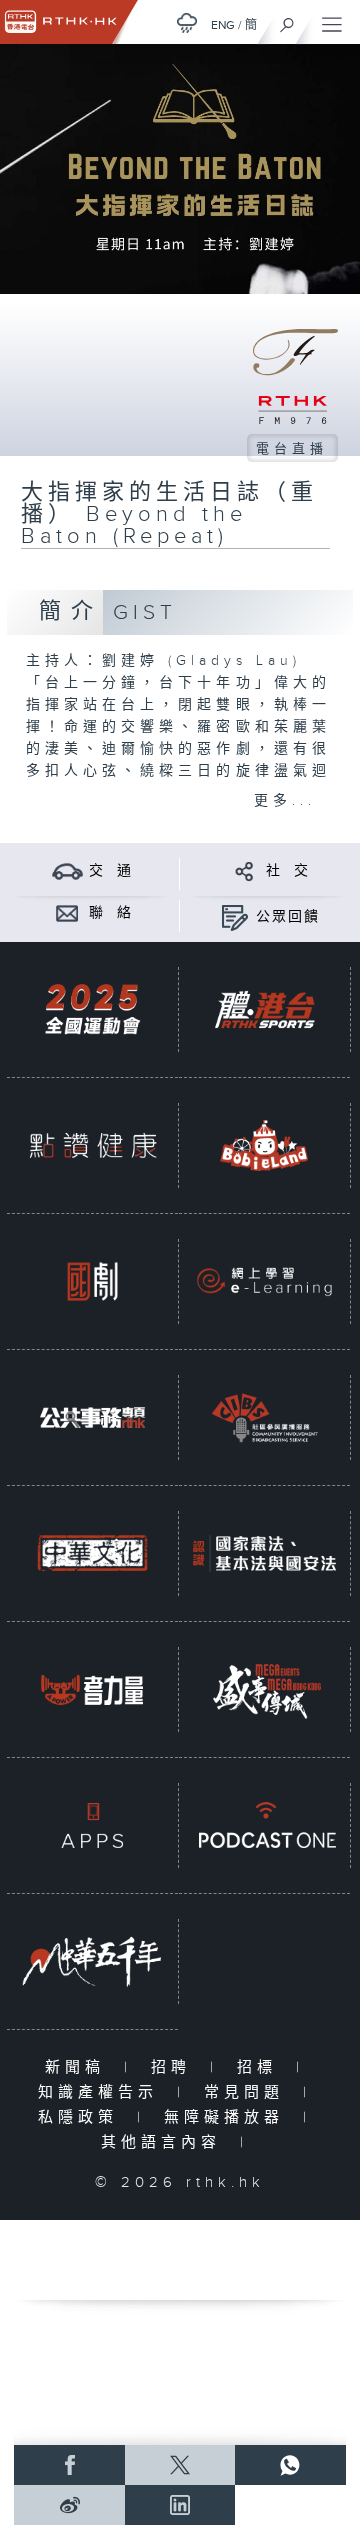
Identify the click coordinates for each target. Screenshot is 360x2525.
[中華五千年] (92, 1961)
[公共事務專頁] (92, 1417)
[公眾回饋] (234, 916)
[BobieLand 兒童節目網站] (264, 1145)
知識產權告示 (102, 2092)
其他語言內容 (165, 2142)
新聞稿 (79, 2067)
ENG (223, 25)
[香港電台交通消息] (67, 870)
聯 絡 (111, 913)
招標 (261, 2067)
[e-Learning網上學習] (264, 1281)
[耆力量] (92, 1689)
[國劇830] (92, 1281)
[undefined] (187, 22)
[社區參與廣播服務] (264, 1417)
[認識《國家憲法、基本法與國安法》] (264, 1553)
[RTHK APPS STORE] (92, 1825)
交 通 (111, 871)
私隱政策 (82, 2117)
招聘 (175, 2067)
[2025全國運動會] (92, 1009)
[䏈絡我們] (67, 912)
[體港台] (264, 1009)
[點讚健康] (92, 1145)
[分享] (244, 870)
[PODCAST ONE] (264, 1825)
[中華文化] (92, 1553)
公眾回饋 (288, 917)
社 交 (288, 871)
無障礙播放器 (228, 2117)
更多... (285, 801)
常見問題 (248, 2092)
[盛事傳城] (264, 1689)
